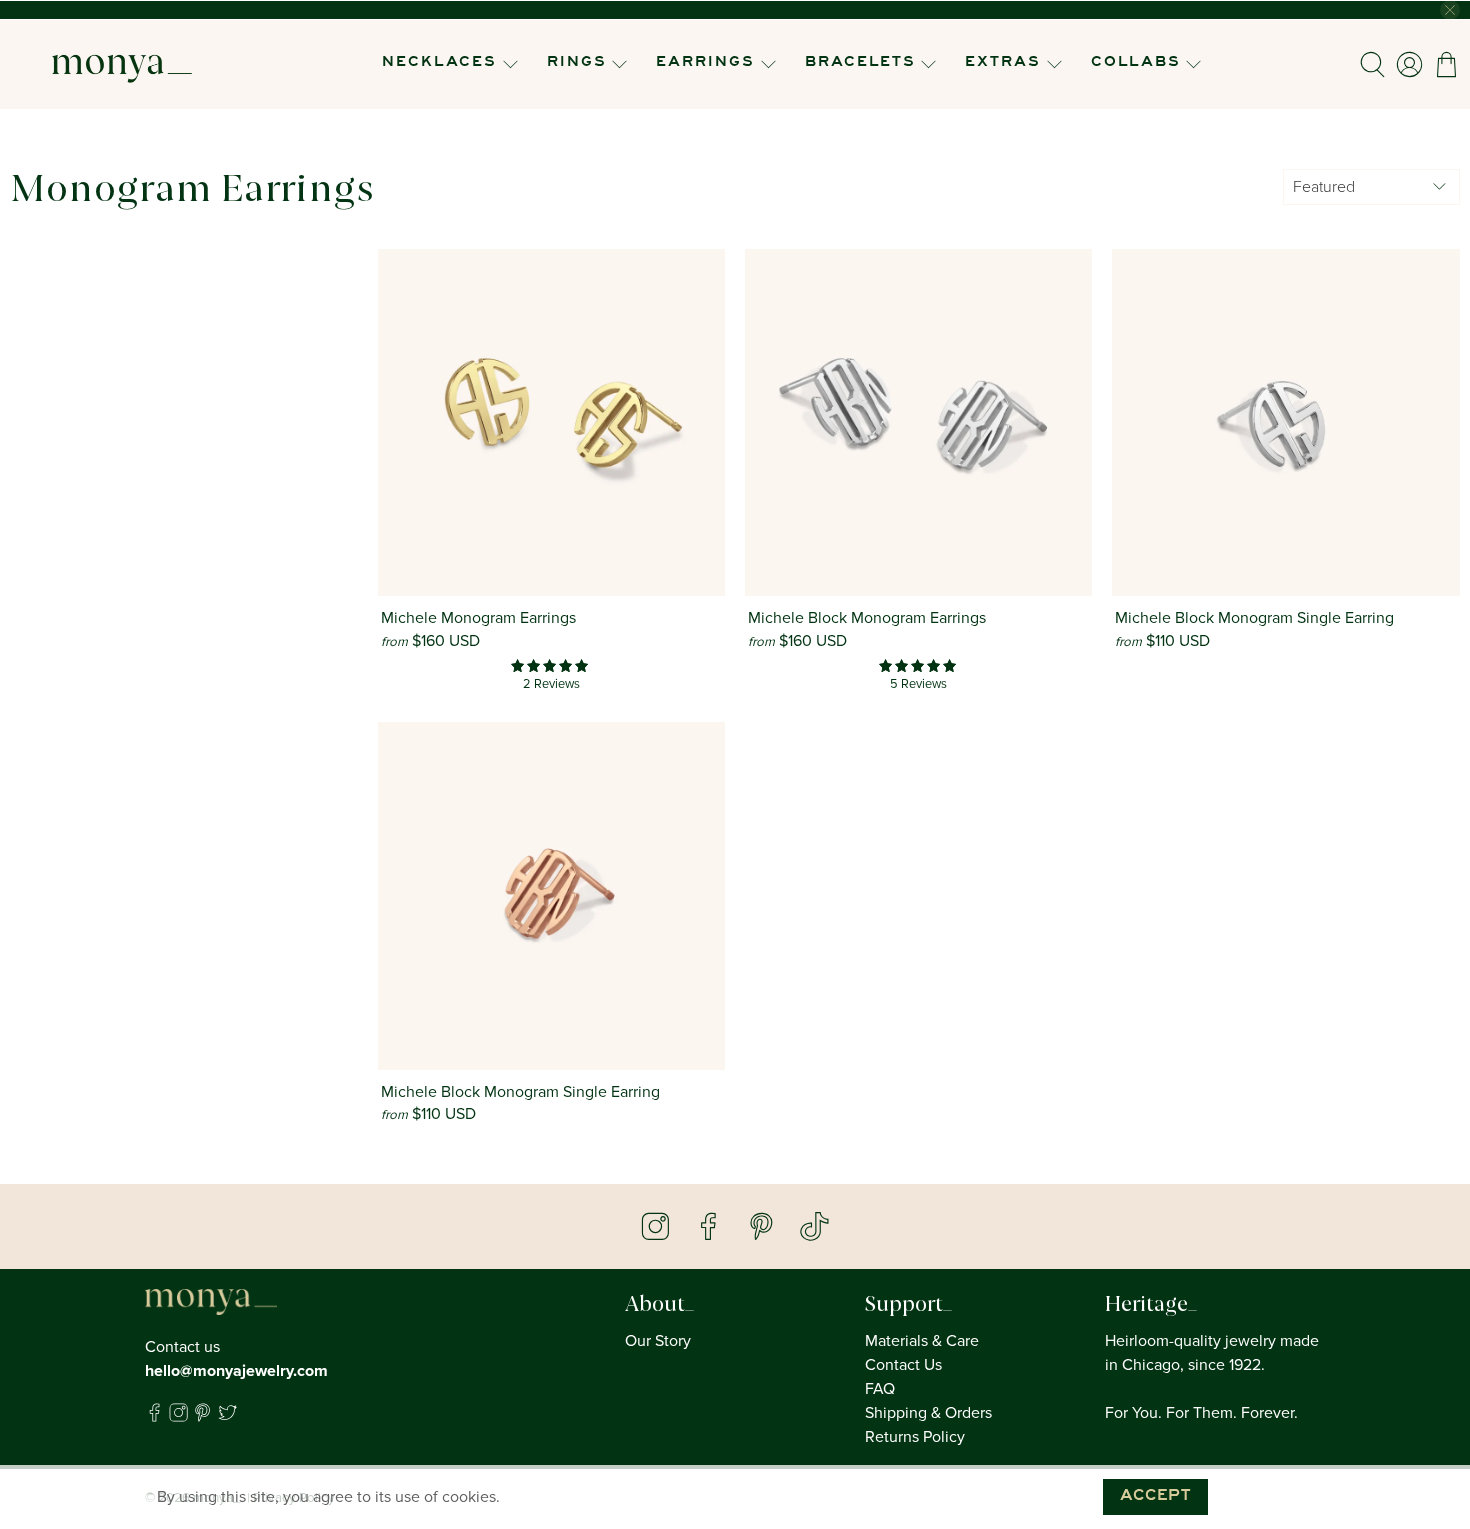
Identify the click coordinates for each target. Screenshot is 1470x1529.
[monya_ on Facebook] (154, 1417)
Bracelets (860, 63)
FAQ (880, 1389)
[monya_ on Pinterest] (202, 1417)
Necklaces (439, 63)
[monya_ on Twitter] (227, 1417)
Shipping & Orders (928, 1413)
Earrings (705, 63)
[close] (1450, 10)
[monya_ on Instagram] (178, 1417)
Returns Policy (915, 1437)
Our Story (658, 1341)
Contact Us (903, 1365)
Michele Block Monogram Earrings (867, 618)
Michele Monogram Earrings (478, 618)
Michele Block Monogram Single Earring (1254, 618)
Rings (577, 63)
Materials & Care (922, 1341)
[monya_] (122, 64)
